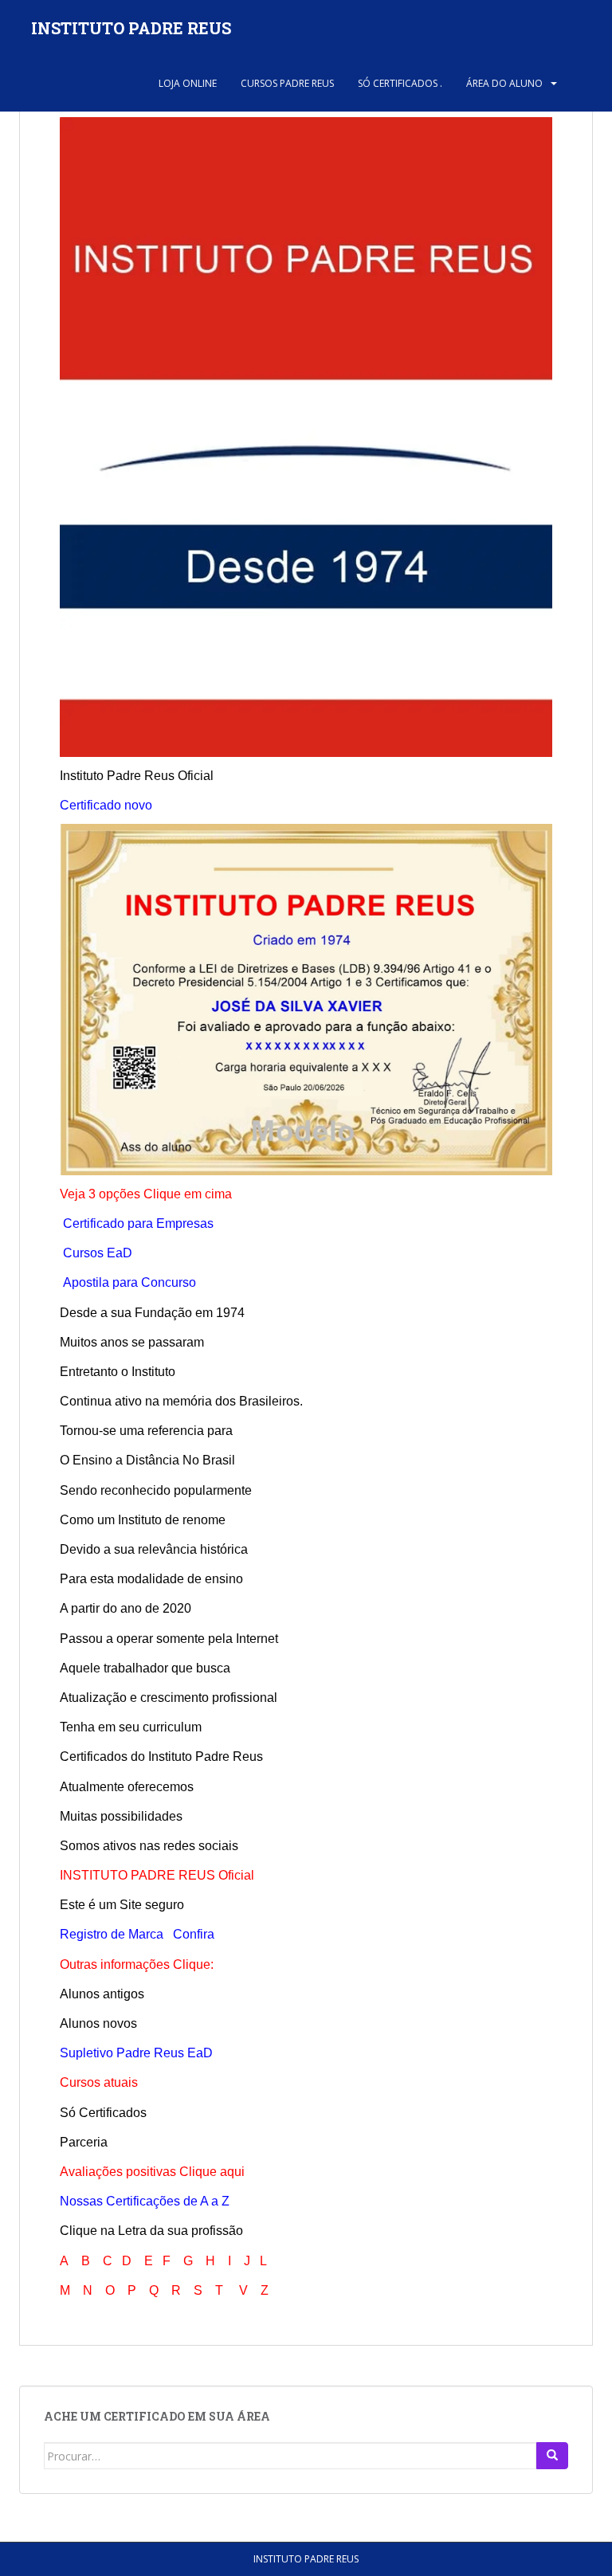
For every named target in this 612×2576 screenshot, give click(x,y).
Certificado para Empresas (138, 1223)
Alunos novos (98, 2023)
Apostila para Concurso (129, 1282)
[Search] (552, 2456)
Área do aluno (504, 83)
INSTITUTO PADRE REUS (131, 28)
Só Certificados (103, 2113)
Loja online (188, 83)
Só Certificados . (400, 83)
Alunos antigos (102, 1994)
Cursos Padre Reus (287, 83)
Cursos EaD (98, 1253)
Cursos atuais (99, 2082)
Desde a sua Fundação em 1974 (152, 1313)
